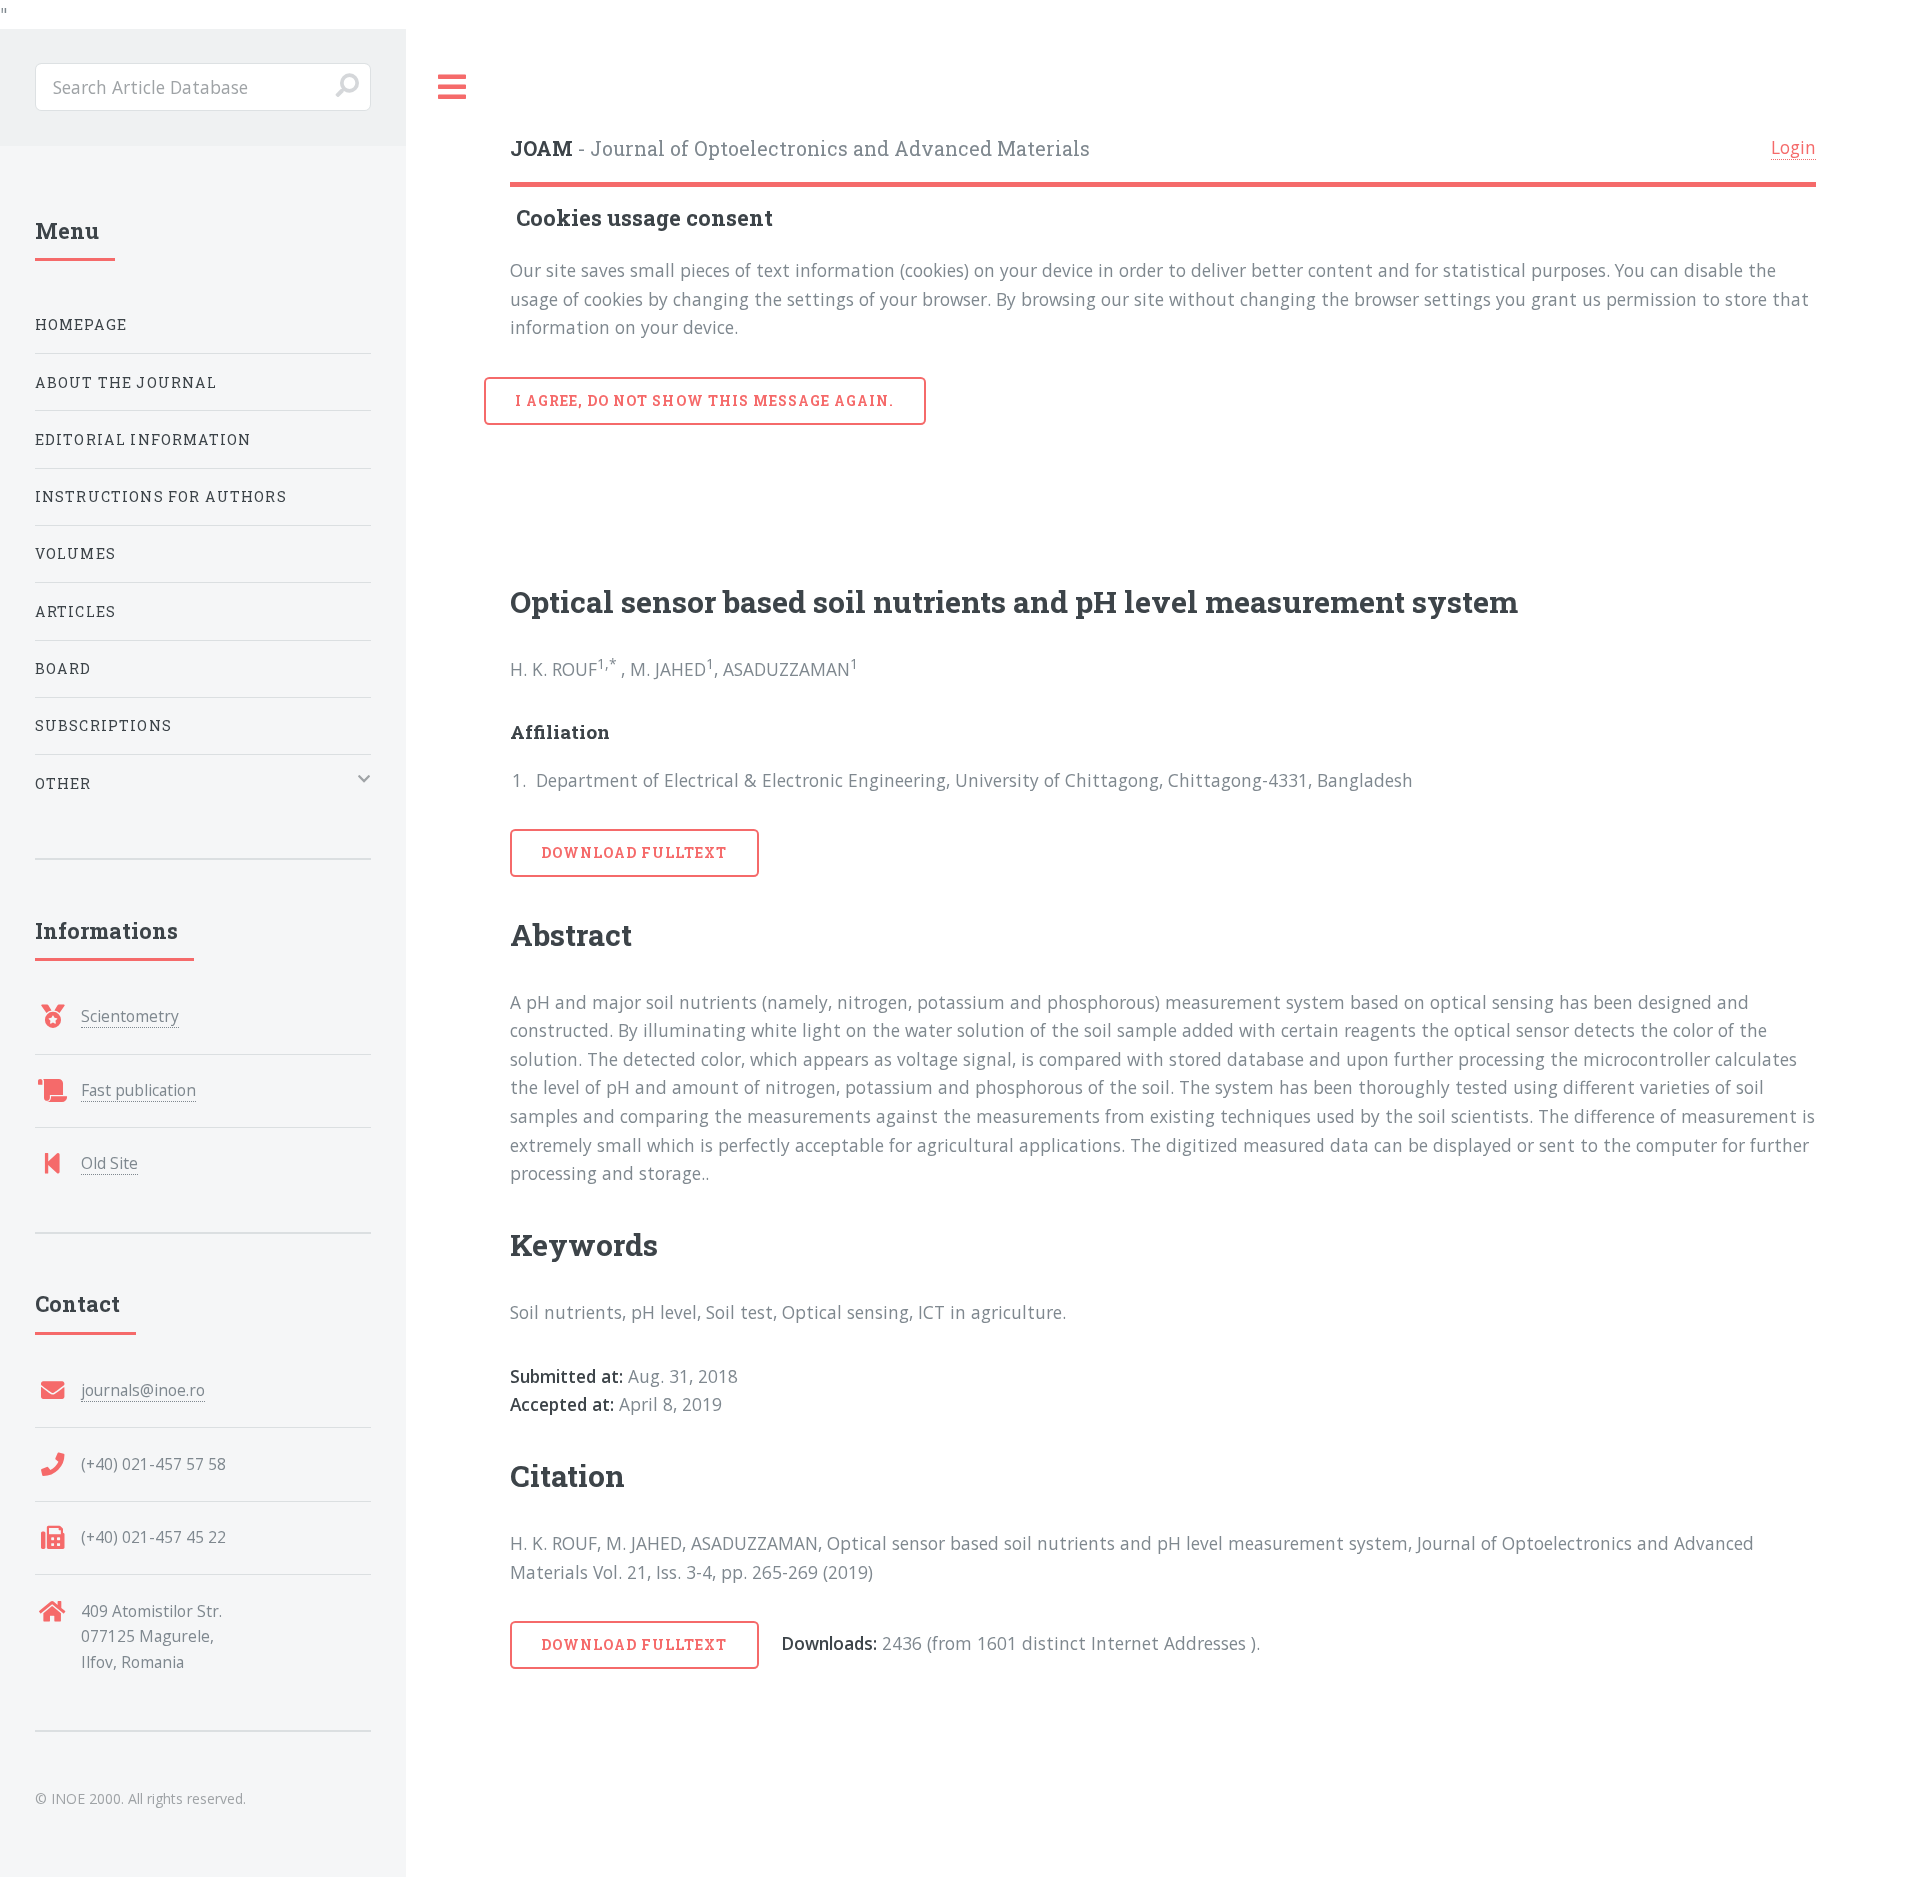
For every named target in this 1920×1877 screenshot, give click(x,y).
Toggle (453, 87)
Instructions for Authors (161, 496)
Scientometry (130, 1016)
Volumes (75, 553)
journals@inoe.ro (143, 1390)
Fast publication (138, 1090)
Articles (75, 611)
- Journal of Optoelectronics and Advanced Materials (800, 148)
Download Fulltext (634, 852)
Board (63, 668)
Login (1793, 147)
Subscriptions (103, 725)
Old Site (109, 1163)
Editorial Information (143, 439)
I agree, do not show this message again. (705, 400)
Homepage (81, 324)
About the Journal (126, 382)
